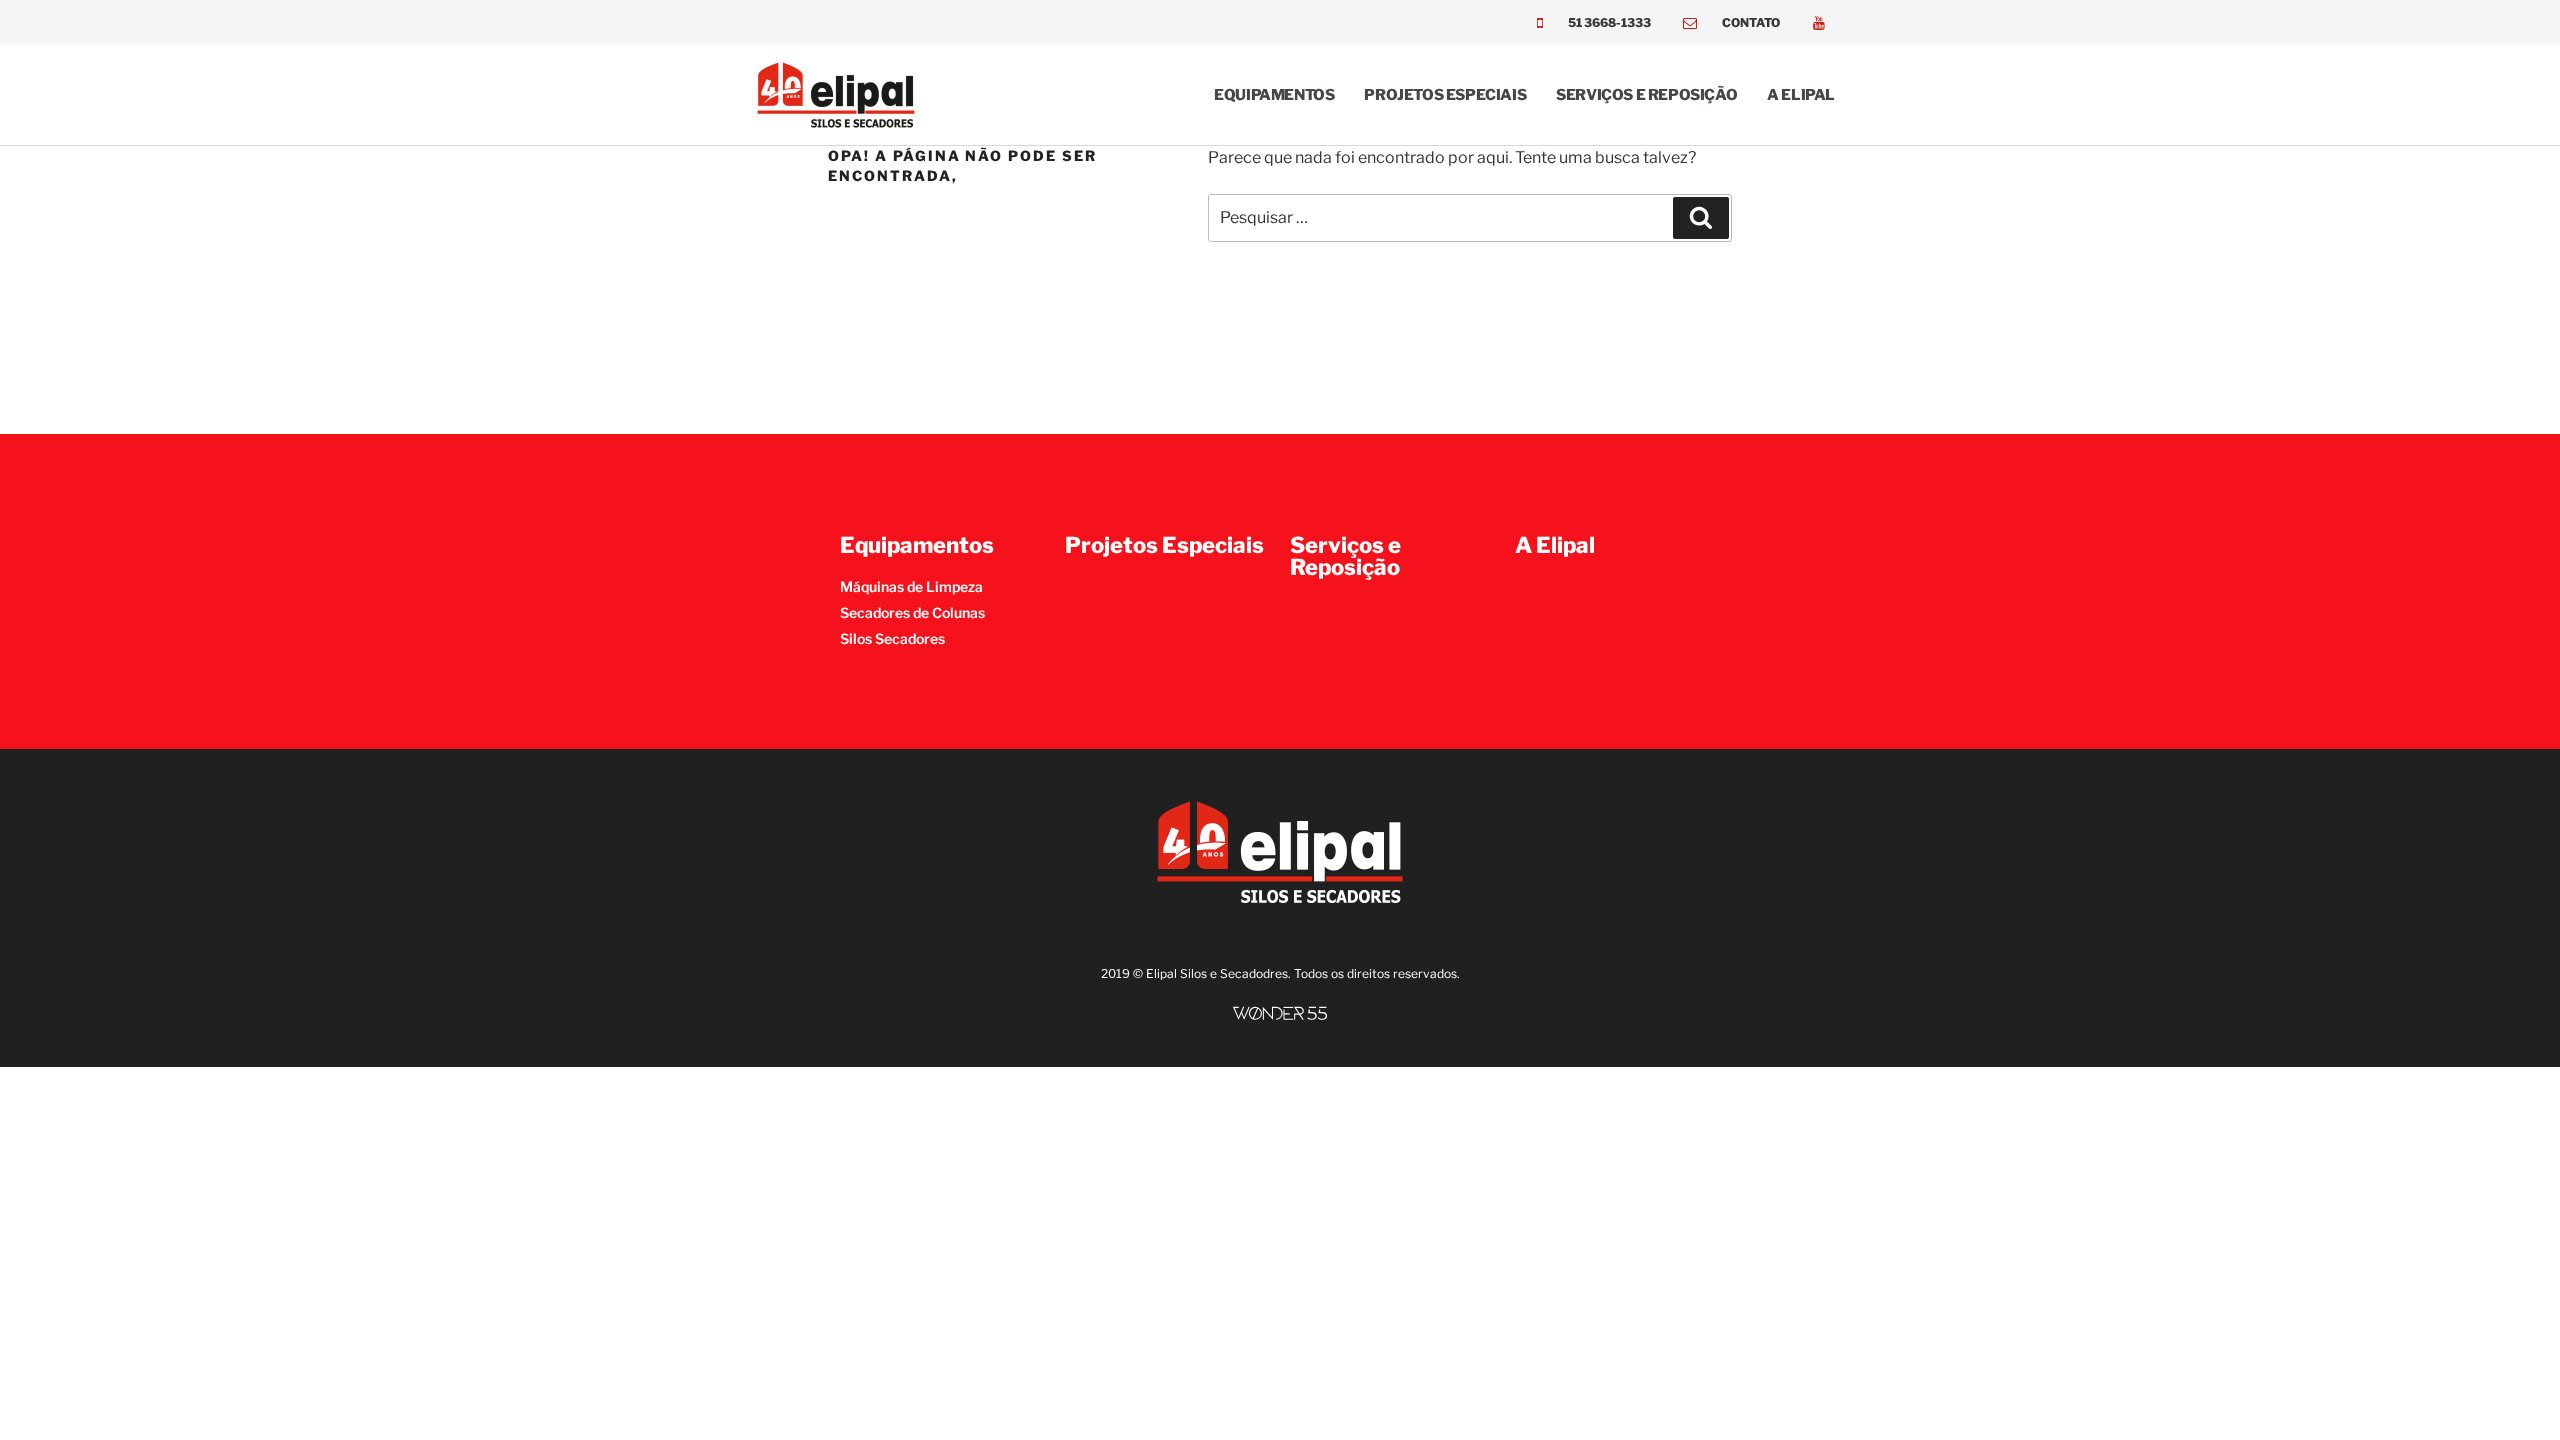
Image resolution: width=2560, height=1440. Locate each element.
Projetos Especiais (1445, 95)
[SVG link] (1280, 1013)
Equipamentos (1274, 95)
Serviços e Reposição (1646, 95)
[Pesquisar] (1701, 218)
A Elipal (1801, 95)
